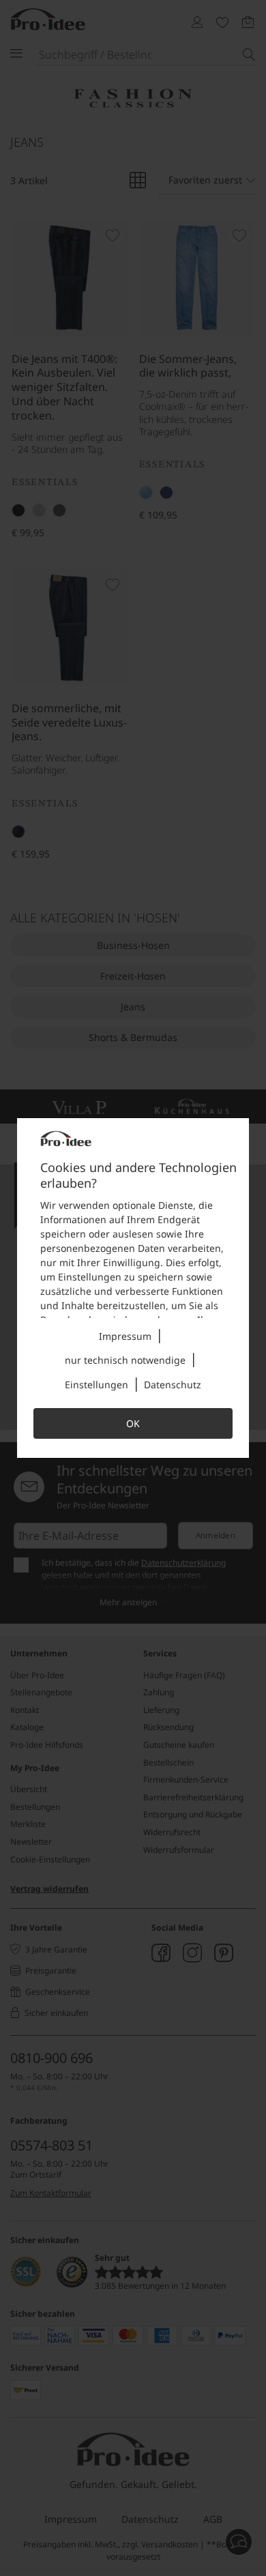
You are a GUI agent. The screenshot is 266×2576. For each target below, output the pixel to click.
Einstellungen (97, 1385)
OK (133, 1423)
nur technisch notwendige (125, 1360)
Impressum (125, 1336)
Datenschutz (173, 1385)
